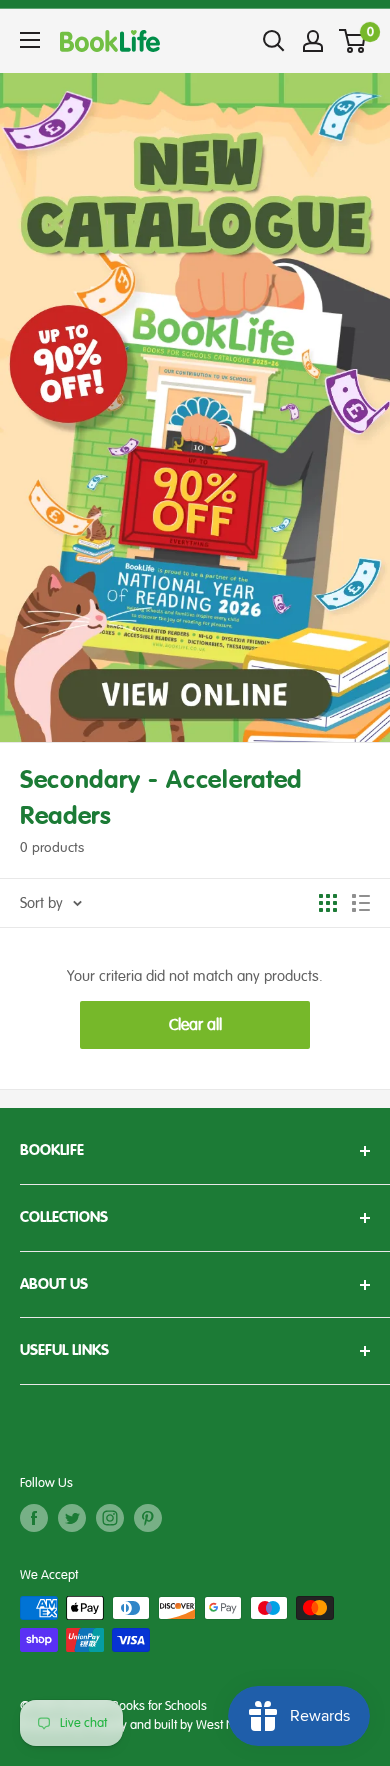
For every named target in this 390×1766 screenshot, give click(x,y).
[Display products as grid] (328, 903)
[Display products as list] (361, 903)
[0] (353, 41)
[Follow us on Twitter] (72, 1518)
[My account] (313, 41)
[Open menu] (30, 40)
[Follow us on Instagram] (110, 1518)
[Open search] (274, 41)
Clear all (195, 1025)
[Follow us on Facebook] (34, 1518)
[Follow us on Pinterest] (148, 1518)
